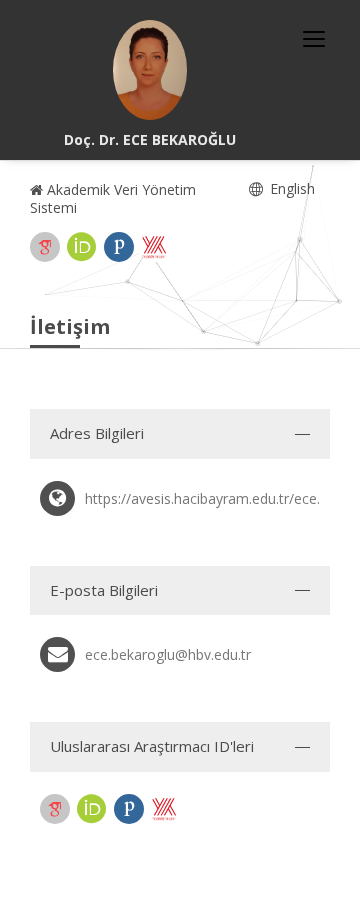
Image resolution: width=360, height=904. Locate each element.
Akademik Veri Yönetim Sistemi (113, 198)
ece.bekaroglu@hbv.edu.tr (168, 654)
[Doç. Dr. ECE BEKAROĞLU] (150, 70)
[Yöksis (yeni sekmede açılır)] (154, 247)
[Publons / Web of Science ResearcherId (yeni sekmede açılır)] (119, 247)
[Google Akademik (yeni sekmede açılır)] (45, 247)
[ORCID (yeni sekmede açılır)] (82, 247)
